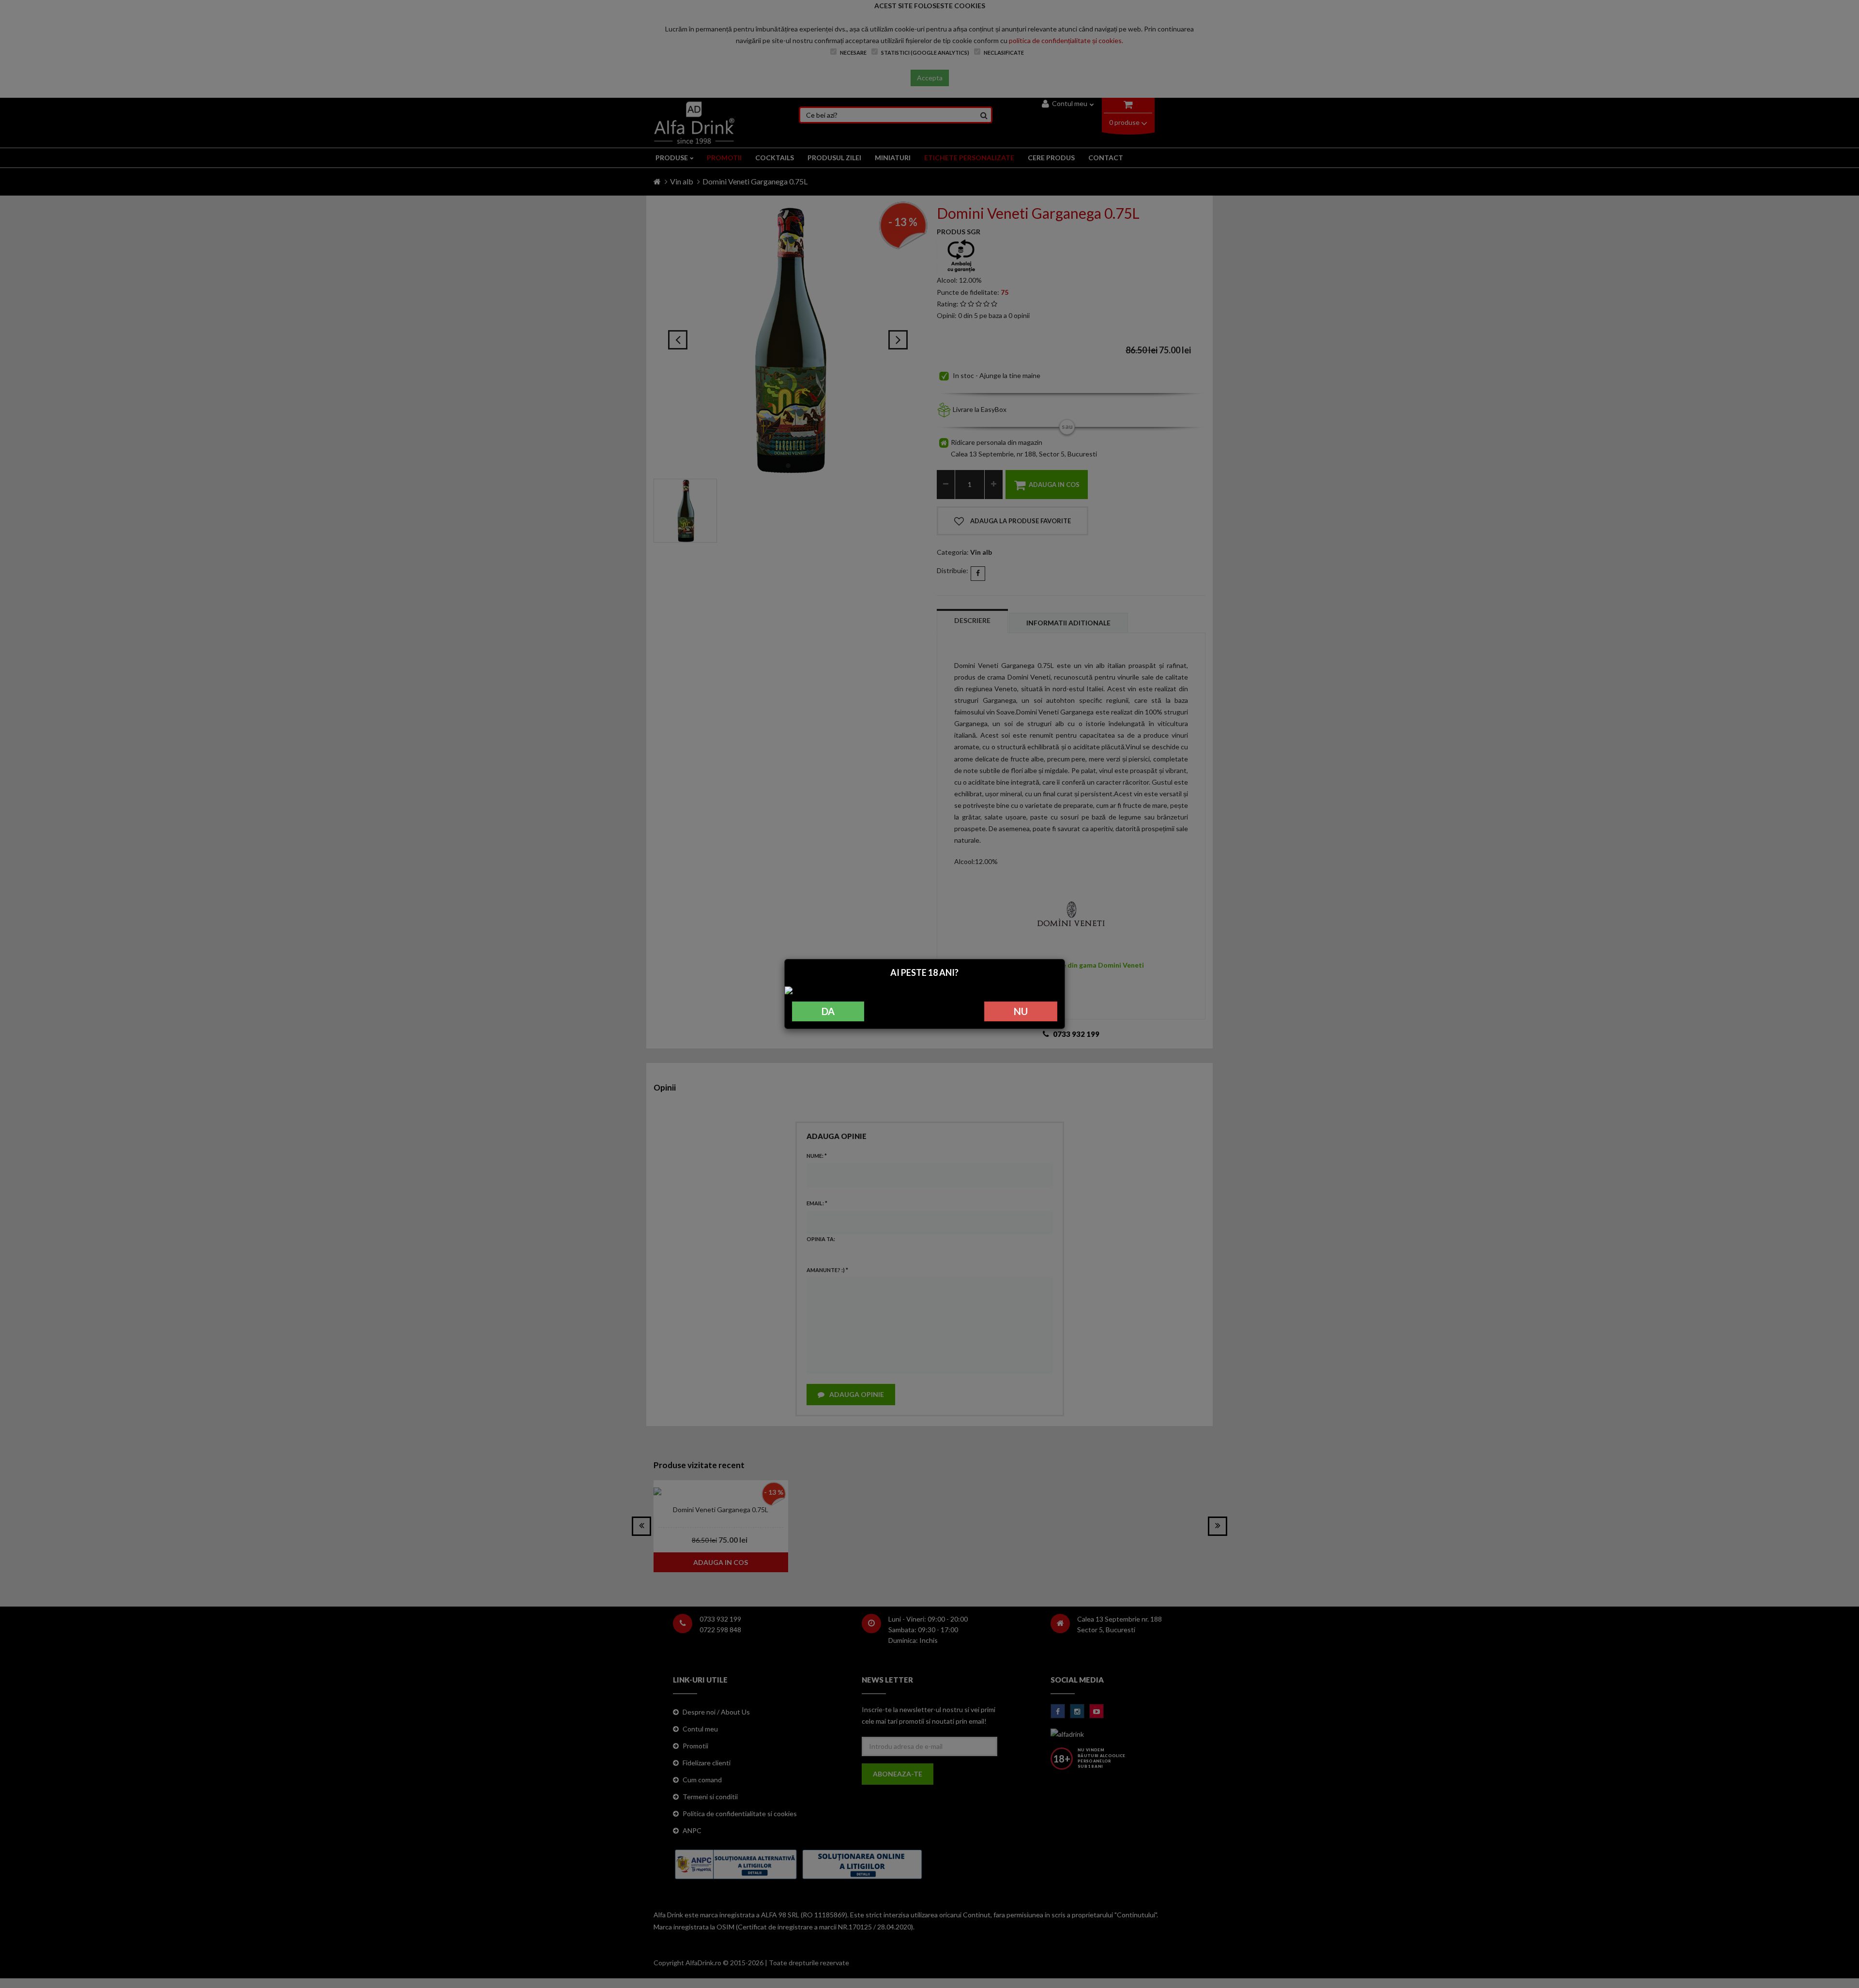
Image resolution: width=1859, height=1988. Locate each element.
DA (828, 1011)
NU (1021, 1011)
